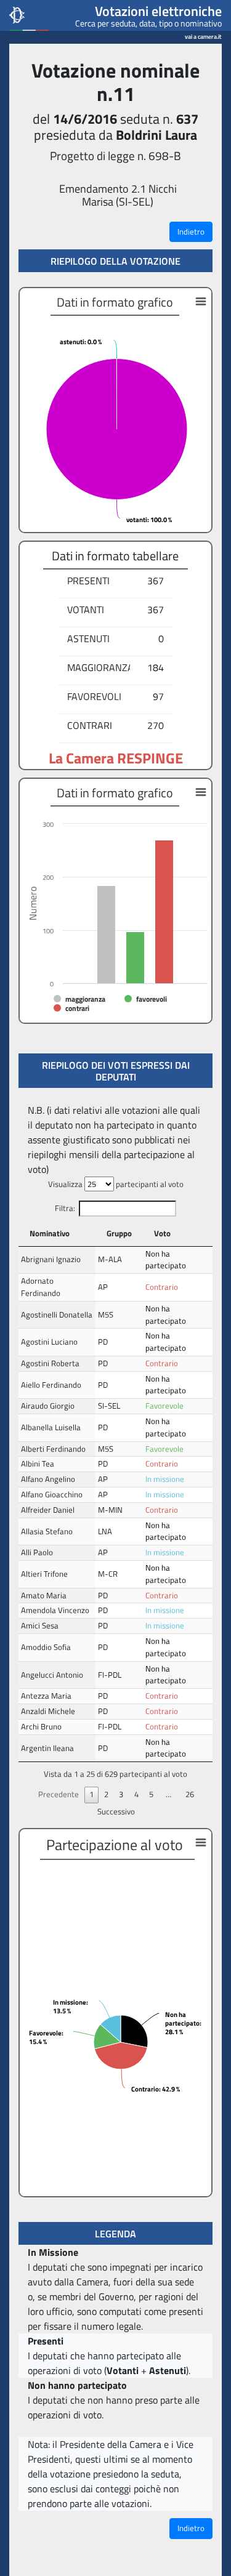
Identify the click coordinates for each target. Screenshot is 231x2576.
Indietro (191, 231)
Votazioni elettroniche (158, 11)
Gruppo (119, 1233)
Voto (162, 1233)
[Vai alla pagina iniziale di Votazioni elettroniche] (29, 15)
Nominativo (50, 1233)
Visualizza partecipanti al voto (116, 1184)
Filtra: (65, 1208)
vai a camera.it (203, 35)
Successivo (116, 1811)
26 (190, 1794)
